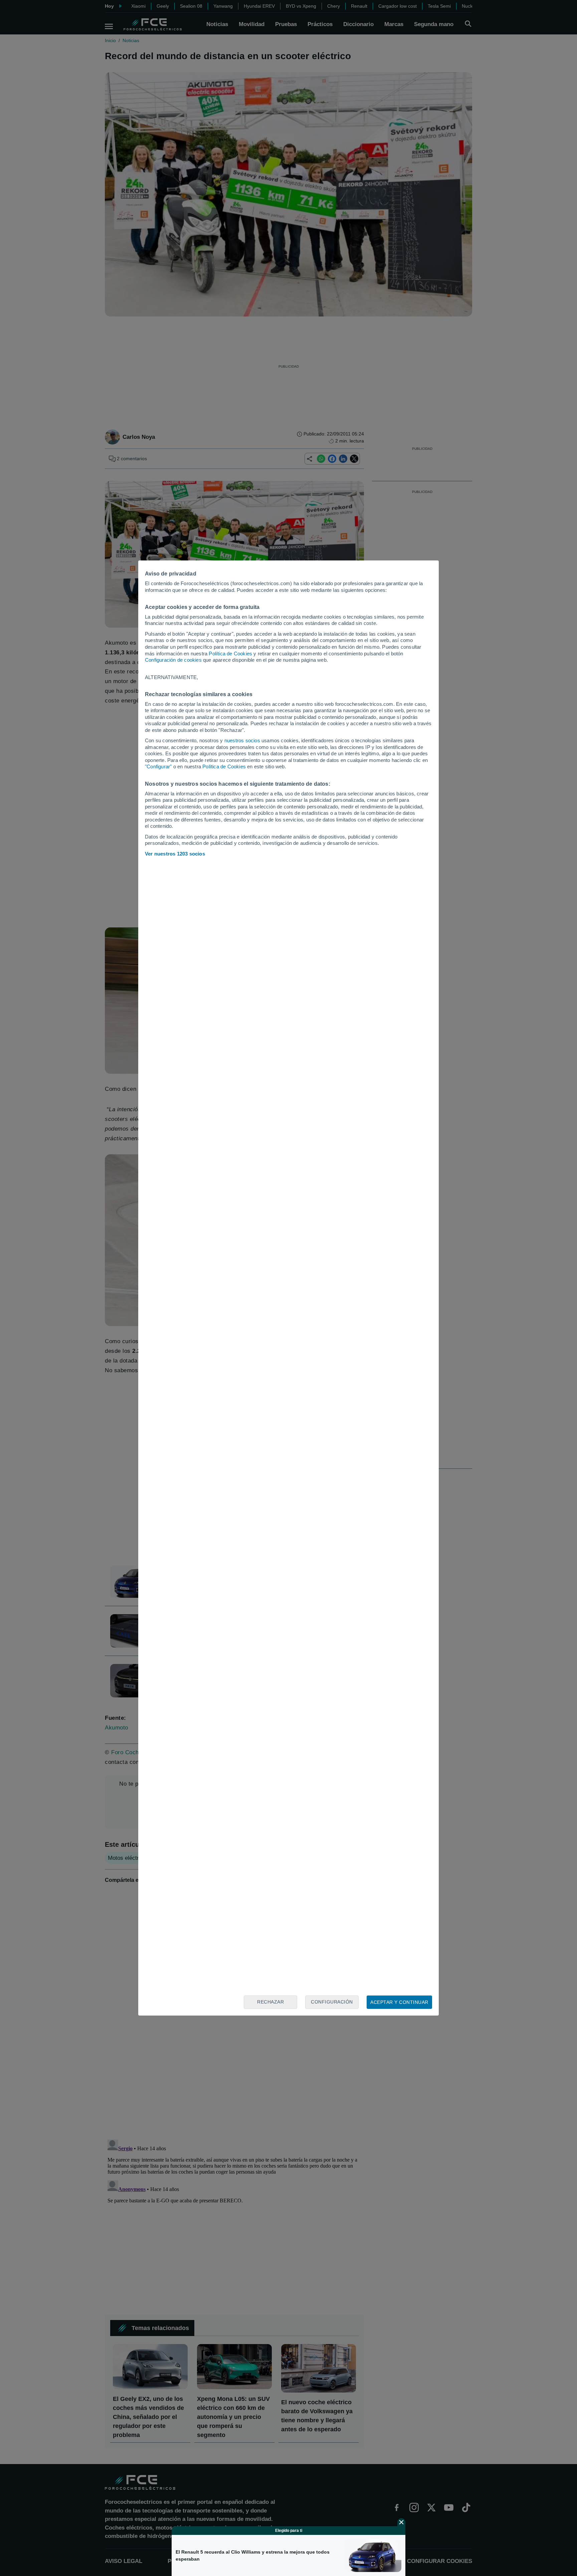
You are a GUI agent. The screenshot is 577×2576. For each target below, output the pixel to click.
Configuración (332, 2002)
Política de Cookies (230, 654)
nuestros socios (242, 740)
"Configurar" (158, 766)
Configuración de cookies (173, 660)
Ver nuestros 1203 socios (175, 854)
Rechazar (270, 2002)
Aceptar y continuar (399, 2002)
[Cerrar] (401, 2522)
